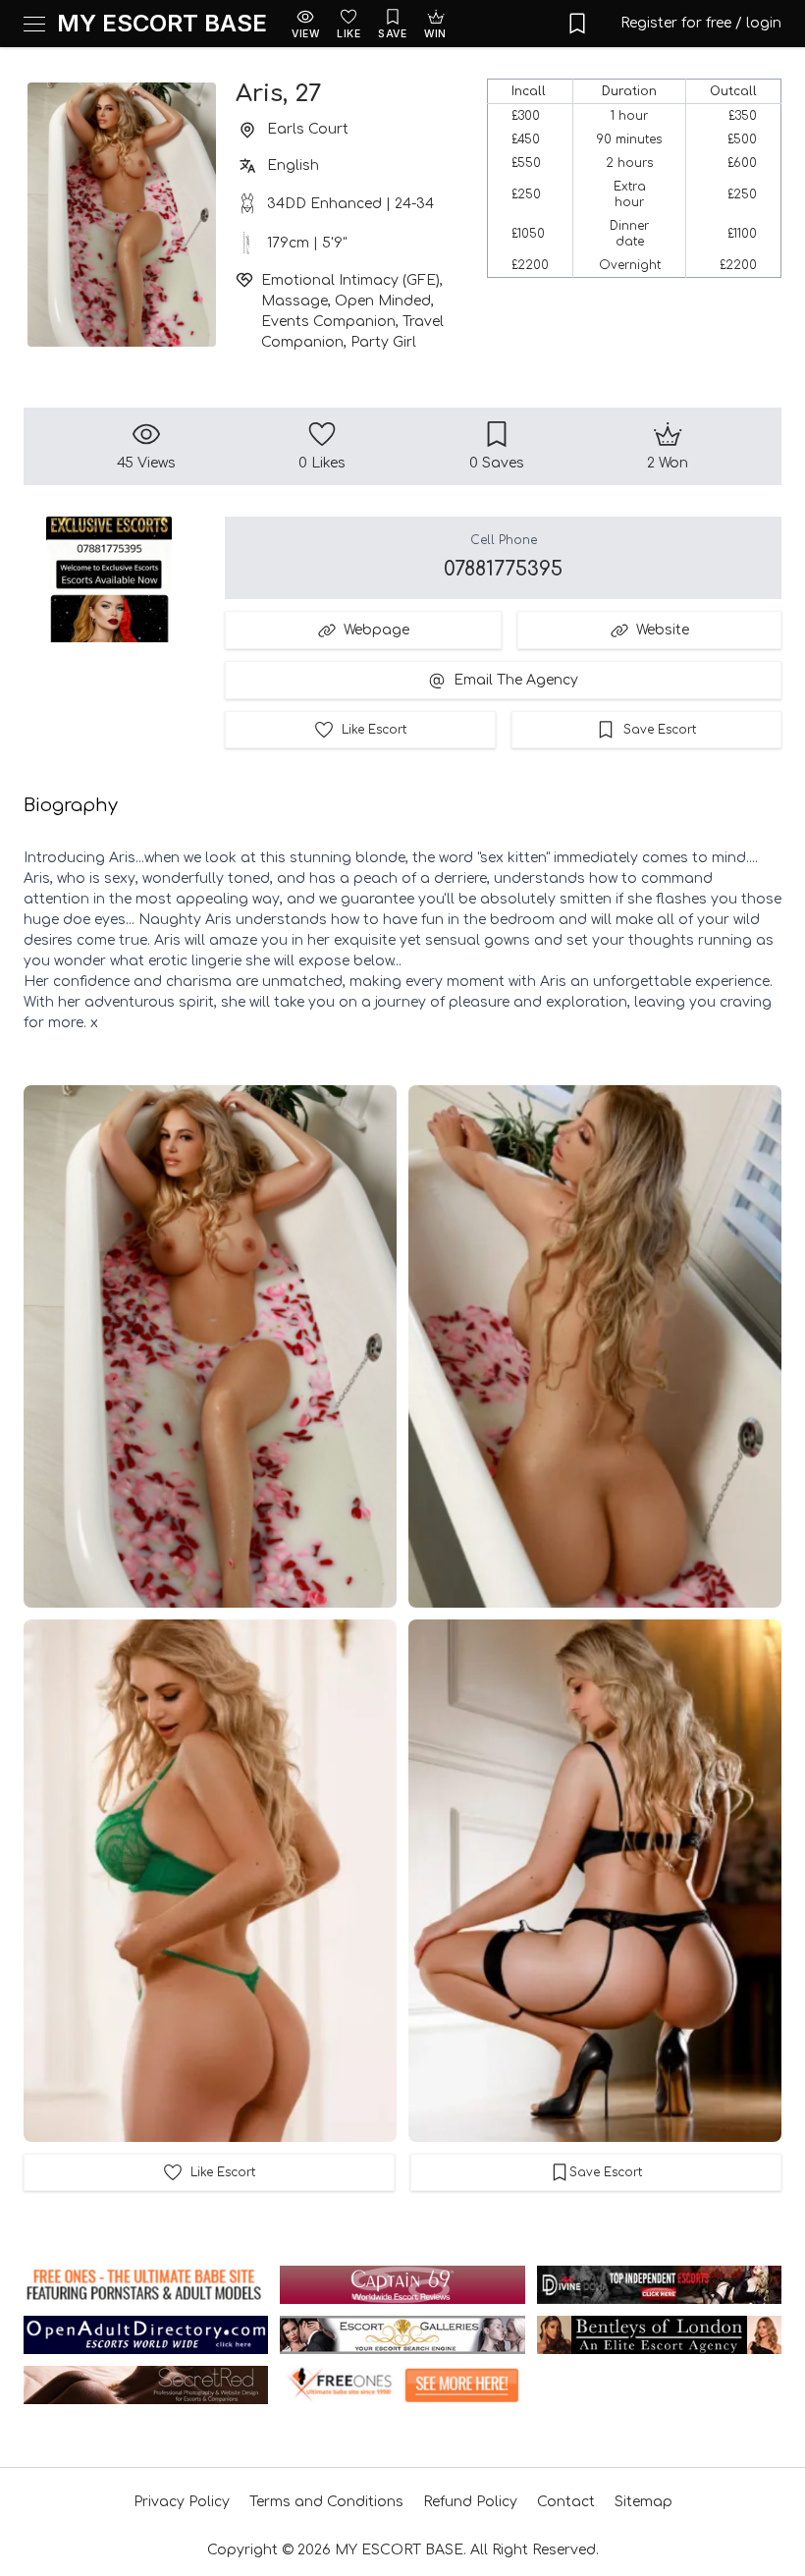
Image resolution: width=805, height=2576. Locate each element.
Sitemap (644, 2502)
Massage (295, 301)
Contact (566, 2502)
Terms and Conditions (326, 2502)
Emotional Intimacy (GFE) (350, 280)
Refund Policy (470, 2502)
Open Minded (383, 301)
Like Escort (374, 730)
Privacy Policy (182, 2502)
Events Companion (328, 322)
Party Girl (383, 342)
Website (663, 630)
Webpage (376, 630)
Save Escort (660, 730)
